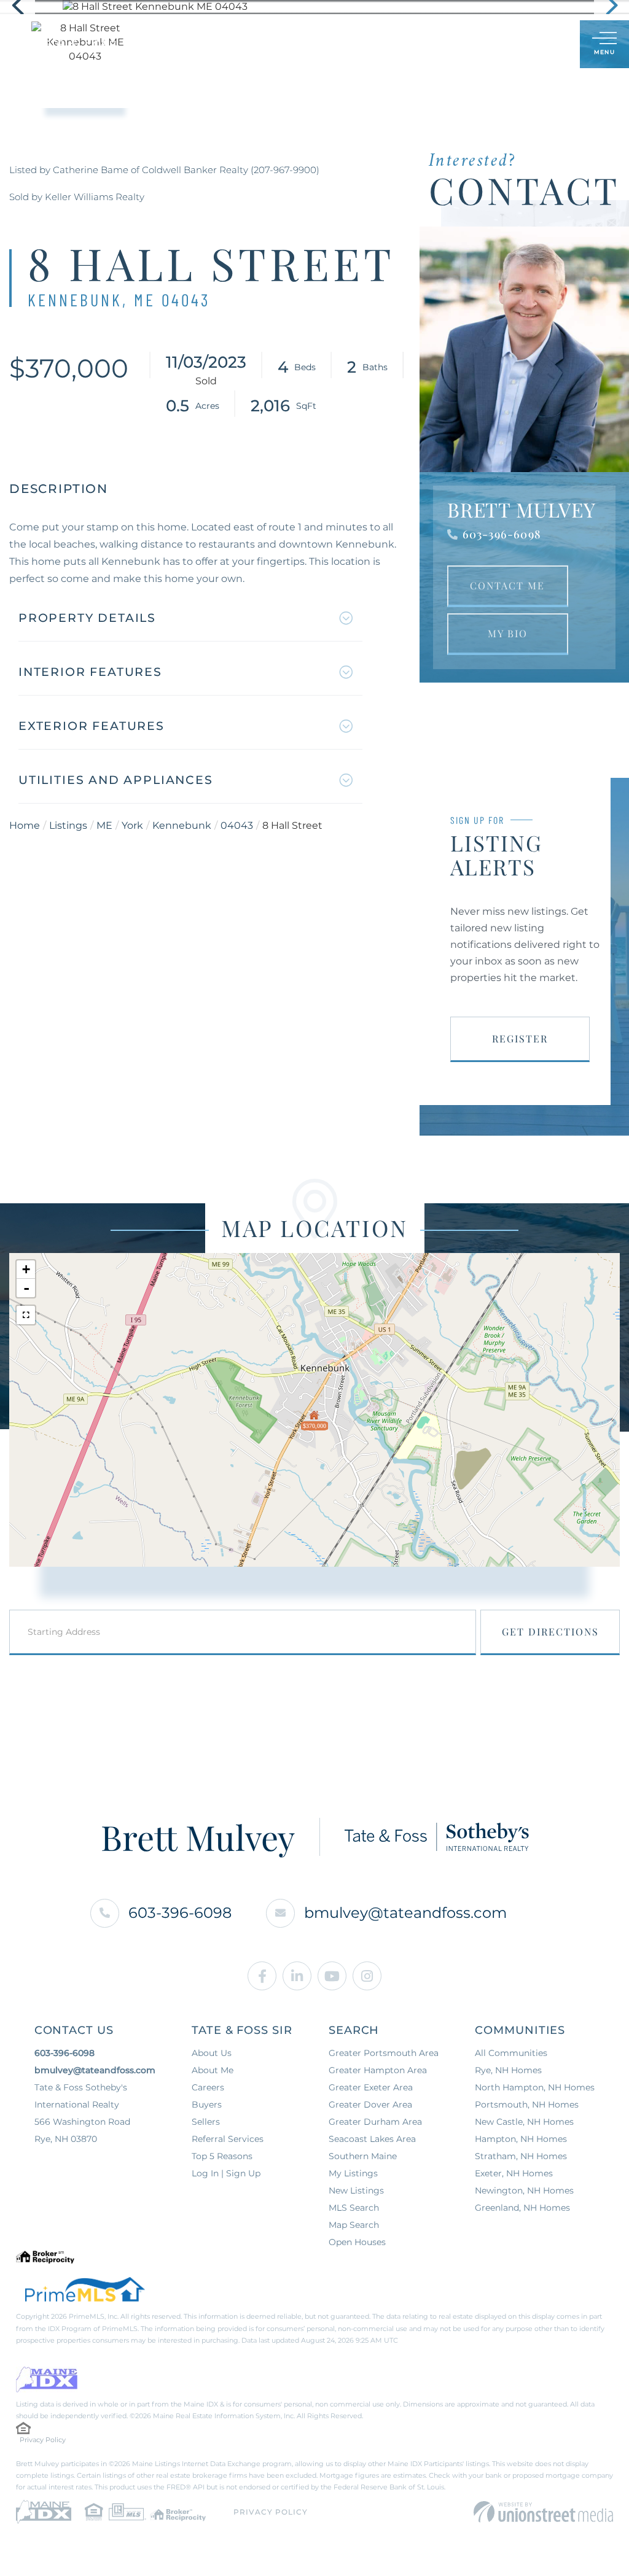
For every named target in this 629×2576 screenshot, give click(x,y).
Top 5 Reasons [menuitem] (222, 2156)
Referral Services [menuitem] (228, 2139)
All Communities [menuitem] (511, 2053)
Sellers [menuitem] (206, 2122)
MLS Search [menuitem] (354, 2208)
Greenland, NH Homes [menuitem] (522, 2208)
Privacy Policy (43, 2440)
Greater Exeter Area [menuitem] (371, 2087)
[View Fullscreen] (26, 1315)
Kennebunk (182, 825)
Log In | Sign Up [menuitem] (226, 2173)
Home (25, 825)
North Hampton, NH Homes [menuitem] (535, 2087)
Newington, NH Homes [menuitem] (524, 2190)
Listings (68, 825)
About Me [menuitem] (213, 2070)
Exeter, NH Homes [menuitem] (514, 2173)
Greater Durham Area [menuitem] (375, 2122)
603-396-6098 (502, 534)
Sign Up (543, 45)
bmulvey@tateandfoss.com (405, 1913)
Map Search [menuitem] (354, 2225)
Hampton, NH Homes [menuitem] (521, 2139)
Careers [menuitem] (208, 2087)
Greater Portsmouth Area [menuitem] (384, 2053)
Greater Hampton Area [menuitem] (378, 2070)
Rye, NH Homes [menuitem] (508, 2070)
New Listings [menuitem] (356, 2190)
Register (520, 1038)
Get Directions (550, 1631)
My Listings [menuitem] (353, 2173)
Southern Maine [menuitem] (363, 2156)
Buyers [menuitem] (207, 2105)
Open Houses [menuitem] (357, 2242)
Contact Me (507, 585)
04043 (237, 825)
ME (104, 825)
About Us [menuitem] (212, 2053)
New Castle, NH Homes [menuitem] (524, 2122)
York (132, 825)
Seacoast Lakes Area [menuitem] (372, 2139)
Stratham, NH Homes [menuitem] (521, 2156)
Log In (511, 45)
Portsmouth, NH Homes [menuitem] (527, 2105)
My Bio (508, 633)
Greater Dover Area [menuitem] (370, 2105)
